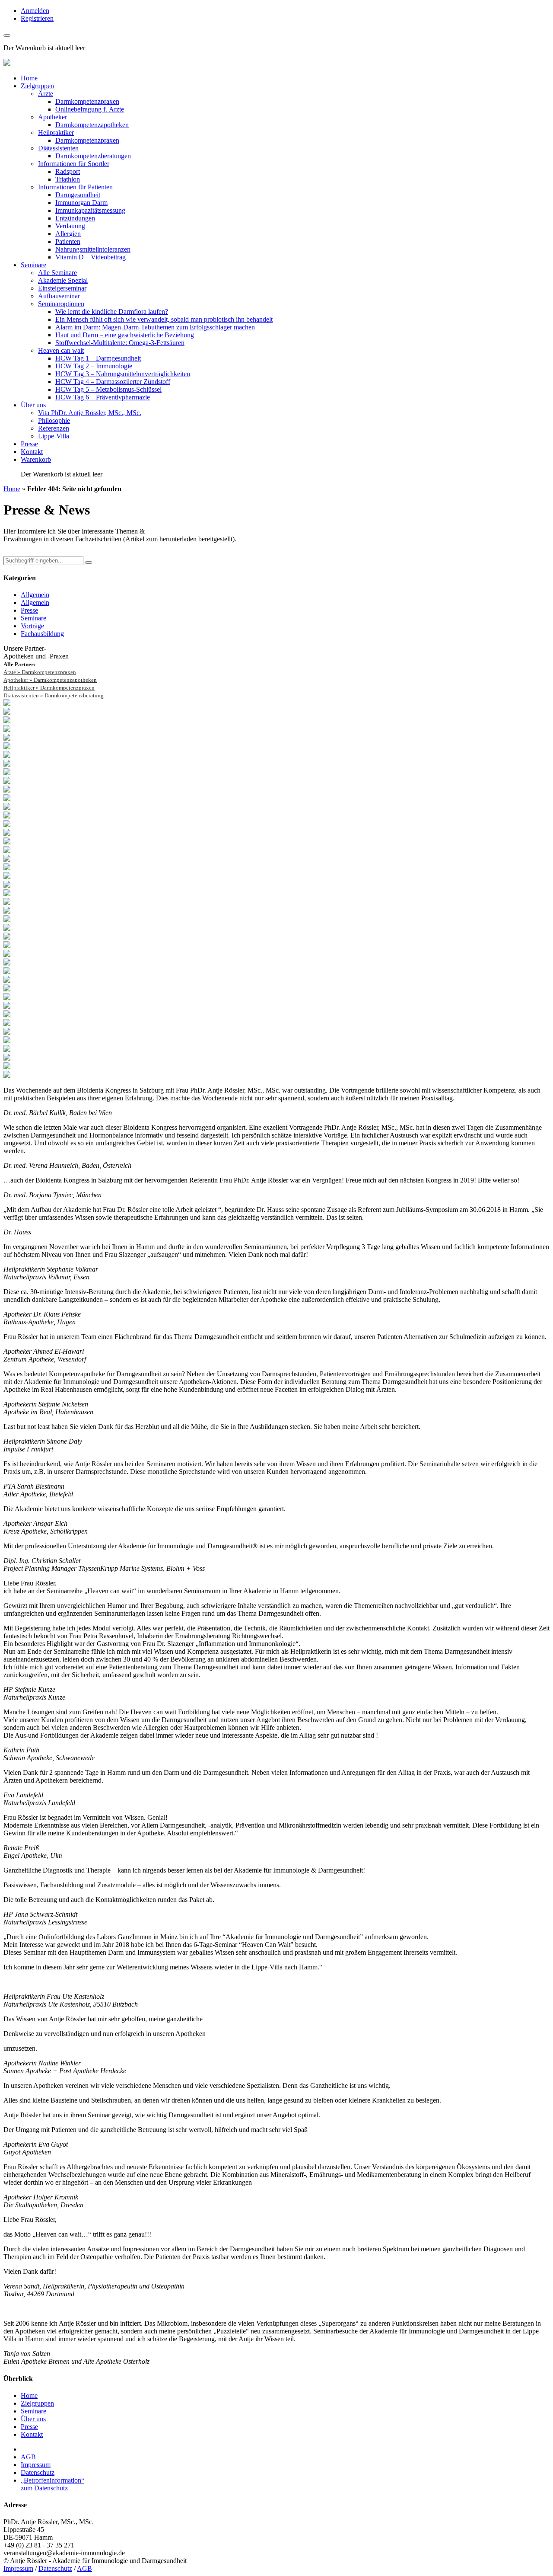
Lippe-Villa (54, 436)
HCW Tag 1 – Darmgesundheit (98, 358)
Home (29, 78)
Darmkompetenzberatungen (93, 156)
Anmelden (35, 11)
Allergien (68, 234)
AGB (28, 2457)
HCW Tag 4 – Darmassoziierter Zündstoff (113, 382)
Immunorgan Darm (81, 203)
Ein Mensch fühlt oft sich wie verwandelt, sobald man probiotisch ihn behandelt (164, 319)
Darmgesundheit (78, 195)
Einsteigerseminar (62, 288)
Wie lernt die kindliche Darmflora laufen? (112, 312)
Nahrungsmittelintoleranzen (93, 249)
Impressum (36, 2465)
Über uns (33, 405)
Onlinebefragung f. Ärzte (90, 109)
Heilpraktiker (56, 133)
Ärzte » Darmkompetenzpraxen (40, 672)
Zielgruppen (37, 86)
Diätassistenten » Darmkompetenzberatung (54, 695)
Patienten (68, 241)
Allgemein (35, 595)
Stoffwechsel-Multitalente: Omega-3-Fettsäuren (120, 343)
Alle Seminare (57, 273)
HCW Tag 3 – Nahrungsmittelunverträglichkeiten (123, 374)
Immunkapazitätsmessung (90, 210)
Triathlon (68, 179)
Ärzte (46, 94)
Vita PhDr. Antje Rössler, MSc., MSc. (90, 413)
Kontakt (32, 452)
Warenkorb (36, 459)
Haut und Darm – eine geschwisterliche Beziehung (125, 335)
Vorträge (32, 626)
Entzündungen (75, 218)
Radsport (68, 171)
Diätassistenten (58, 148)
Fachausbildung (42, 634)
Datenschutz (38, 2472)
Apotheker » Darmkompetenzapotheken (50, 680)
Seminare (33, 265)
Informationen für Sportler (74, 164)
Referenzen (54, 428)
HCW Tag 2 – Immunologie (94, 366)
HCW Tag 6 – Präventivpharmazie (103, 397)
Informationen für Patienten (75, 187)
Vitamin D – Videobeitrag (91, 257)
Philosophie (54, 420)
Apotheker (52, 117)
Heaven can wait (61, 350)
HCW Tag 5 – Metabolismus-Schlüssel (108, 389)
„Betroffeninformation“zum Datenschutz (52, 2484)
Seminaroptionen (61, 304)
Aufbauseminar (59, 296)
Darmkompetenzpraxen (87, 101)
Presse (29, 444)
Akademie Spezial (63, 280)
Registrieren (37, 18)
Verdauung (70, 226)
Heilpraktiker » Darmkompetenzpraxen (49, 688)
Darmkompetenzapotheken (92, 125)
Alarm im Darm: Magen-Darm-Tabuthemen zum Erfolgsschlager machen (155, 327)
